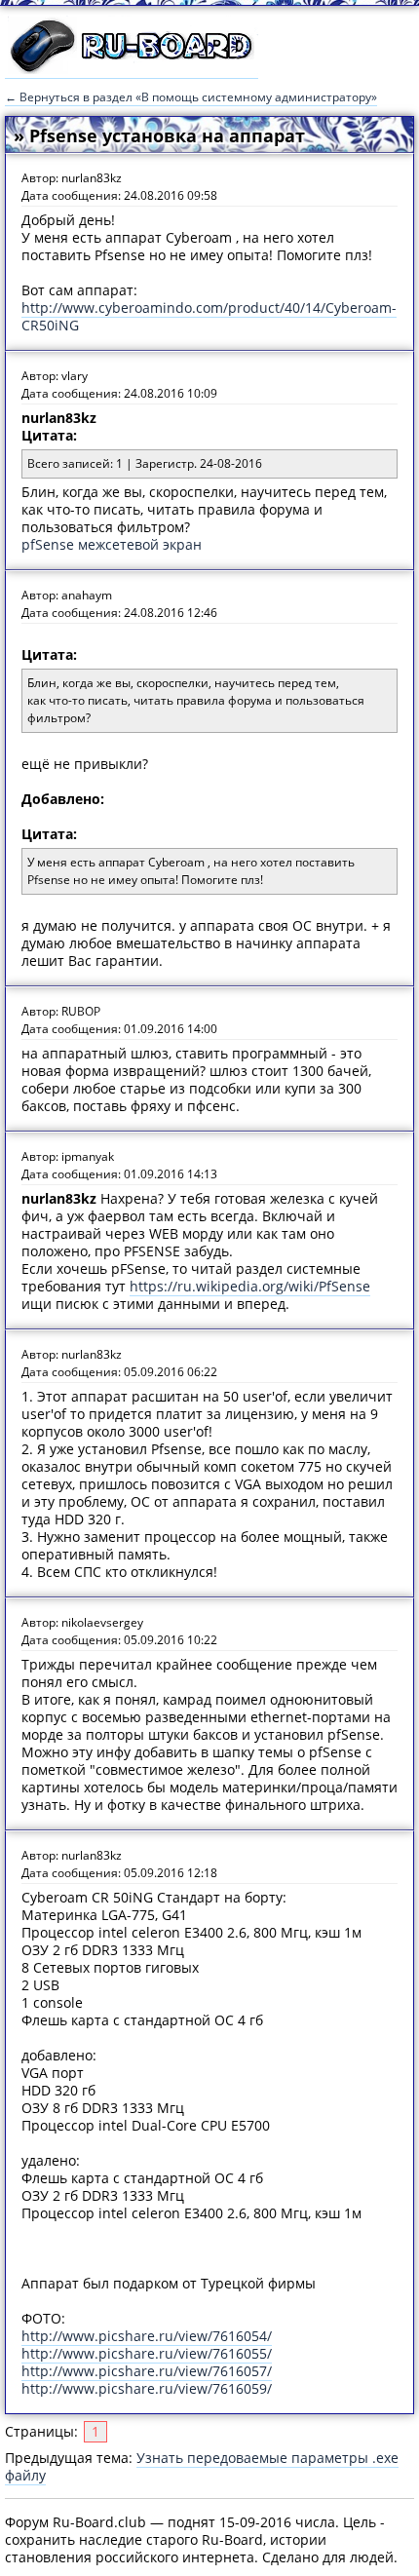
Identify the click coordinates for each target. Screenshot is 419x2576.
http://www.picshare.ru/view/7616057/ (147, 2371)
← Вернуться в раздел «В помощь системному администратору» (191, 97)
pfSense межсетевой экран (112, 544)
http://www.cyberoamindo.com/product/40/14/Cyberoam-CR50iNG (209, 316)
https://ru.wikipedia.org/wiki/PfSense (250, 1286)
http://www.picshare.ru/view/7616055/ (147, 2353)
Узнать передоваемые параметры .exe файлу (202, 2466)
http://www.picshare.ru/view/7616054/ (147, 2336)
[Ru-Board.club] (132, 69)
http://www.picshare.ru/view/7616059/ (147, 2388)
